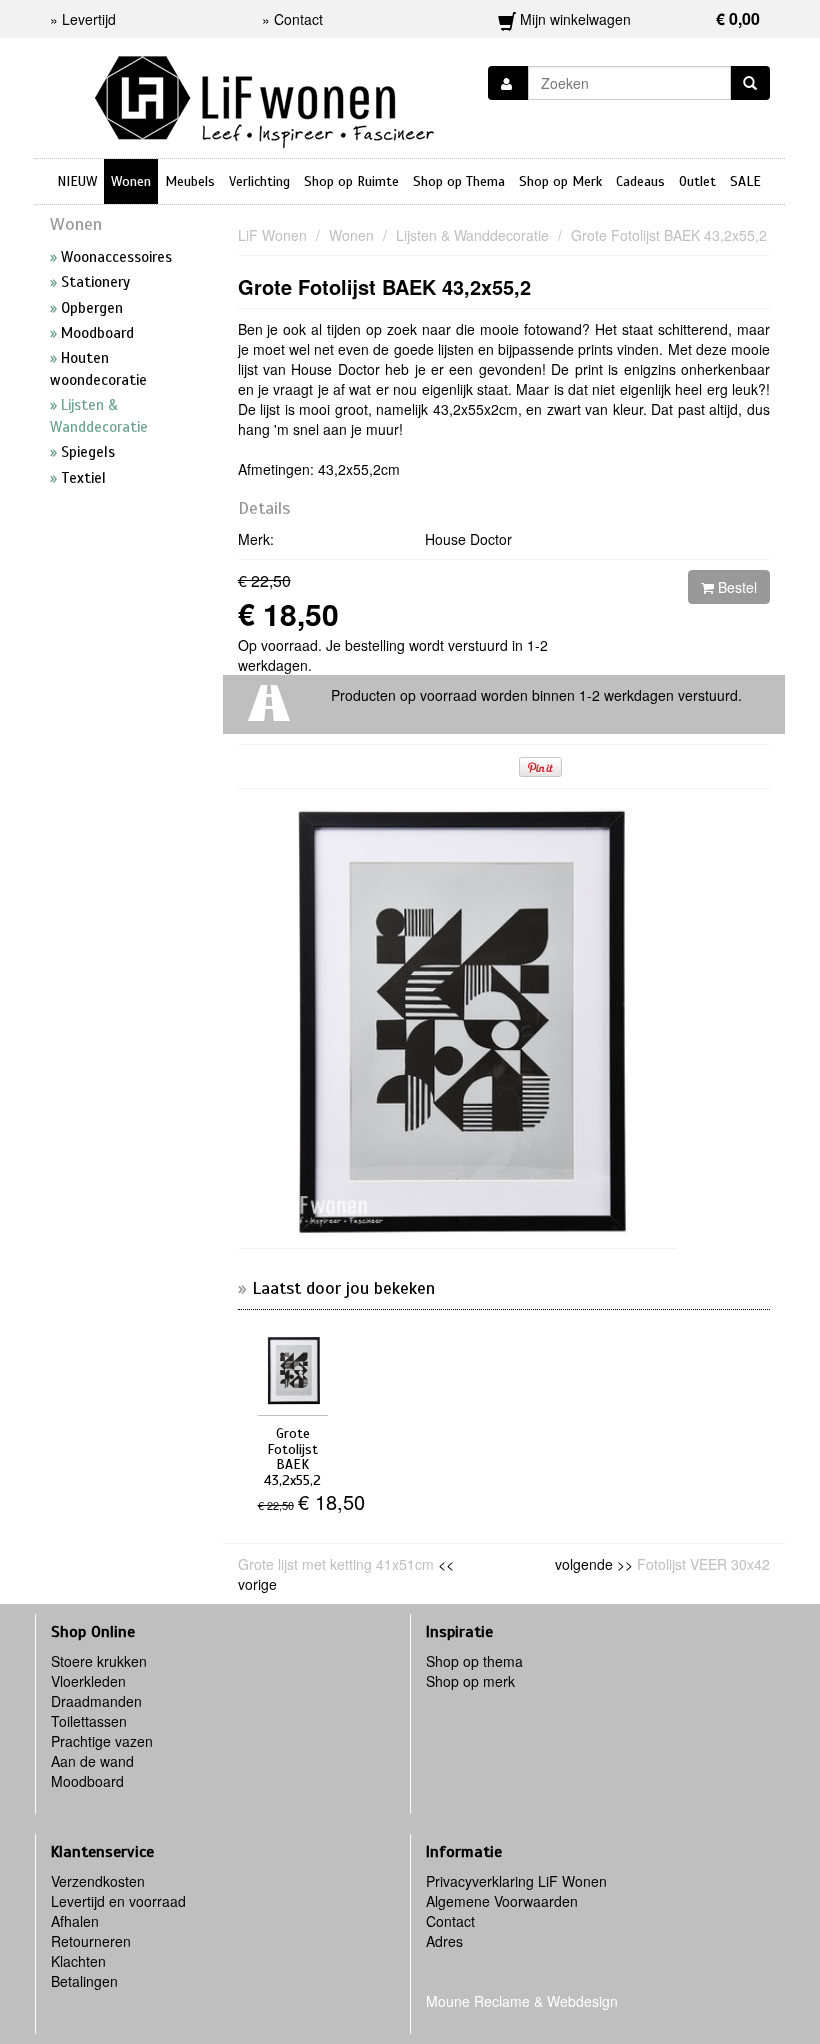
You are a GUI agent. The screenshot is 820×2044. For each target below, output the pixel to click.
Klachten (78, 1961)
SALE (745, 181)
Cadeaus (640, 181)
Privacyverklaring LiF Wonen (516, 1881)
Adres (444, 1941)
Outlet (697, 181)
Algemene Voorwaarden (502, 1901)
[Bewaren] (508, 83)
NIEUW (77, 181)
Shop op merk (470, 1681)
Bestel (735, 587)
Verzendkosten (98, 1881)
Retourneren (91, 1941)
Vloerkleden (88, 1681)
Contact (450, 1921)
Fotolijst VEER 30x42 (703, 1564)
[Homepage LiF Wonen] (264, 96)
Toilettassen (89, 1721)
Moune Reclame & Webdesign (522, 2001)
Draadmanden (96, 1701)
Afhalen (75, 1921)
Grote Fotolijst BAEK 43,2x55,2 (384, 286)
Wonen (131, 181)
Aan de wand (92, 1761)
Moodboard (87, 1781)
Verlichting (259, 181)
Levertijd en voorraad (118, 1901)
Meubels (190, 181)
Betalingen (84, 1981)
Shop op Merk (560, 181)
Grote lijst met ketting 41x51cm (336, 1564)
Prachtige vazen (102, 1741)
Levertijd (89, 19)
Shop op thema (474, 1661)
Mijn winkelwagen (638, 18)
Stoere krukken (99, 1661)
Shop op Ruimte (351, 181)
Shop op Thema (459, 181)
